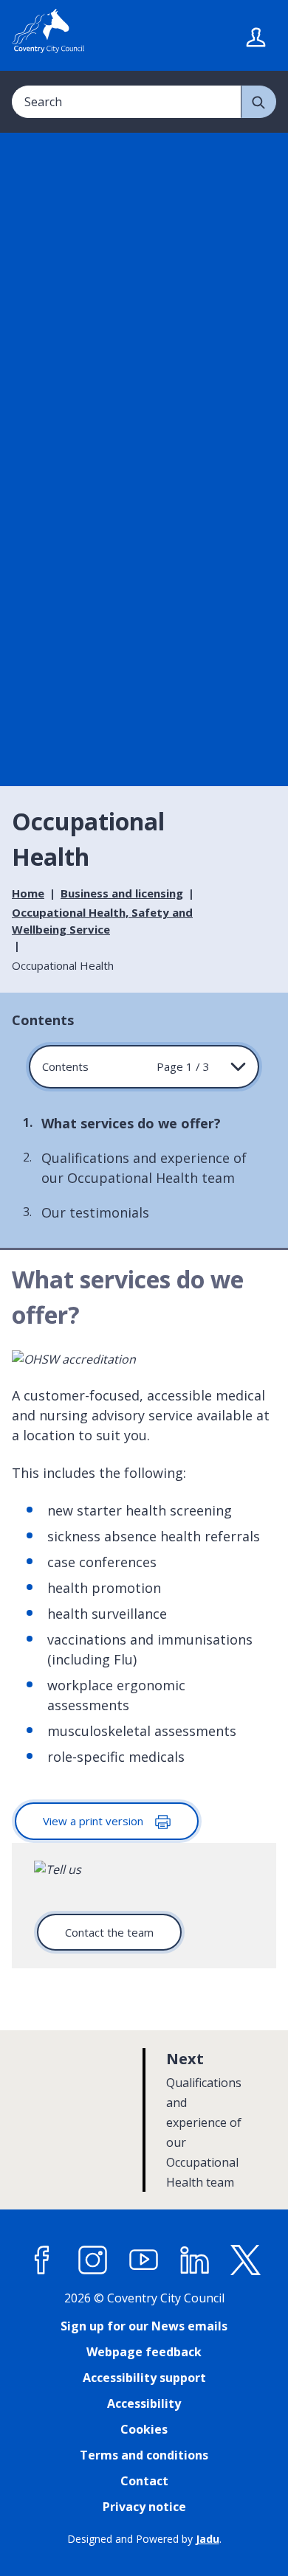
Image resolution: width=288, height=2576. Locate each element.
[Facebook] (42, 2260)
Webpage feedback (144, 2352)
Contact (144, 2481)
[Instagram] (93, 2260)
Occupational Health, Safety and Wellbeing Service (102, 921)
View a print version (95, 1821)
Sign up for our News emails (144, 2326)
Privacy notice (144, 2507)
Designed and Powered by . (144, 2539)
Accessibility (144, 2403)
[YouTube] (144, 2260)
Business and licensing (122, 893)
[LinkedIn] (195, 2260)
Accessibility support (144, 2378)
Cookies (144, 2429)
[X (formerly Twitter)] (246, 2260)
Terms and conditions (144, 2455)
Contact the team (109, 1932)
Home (28, 893)
